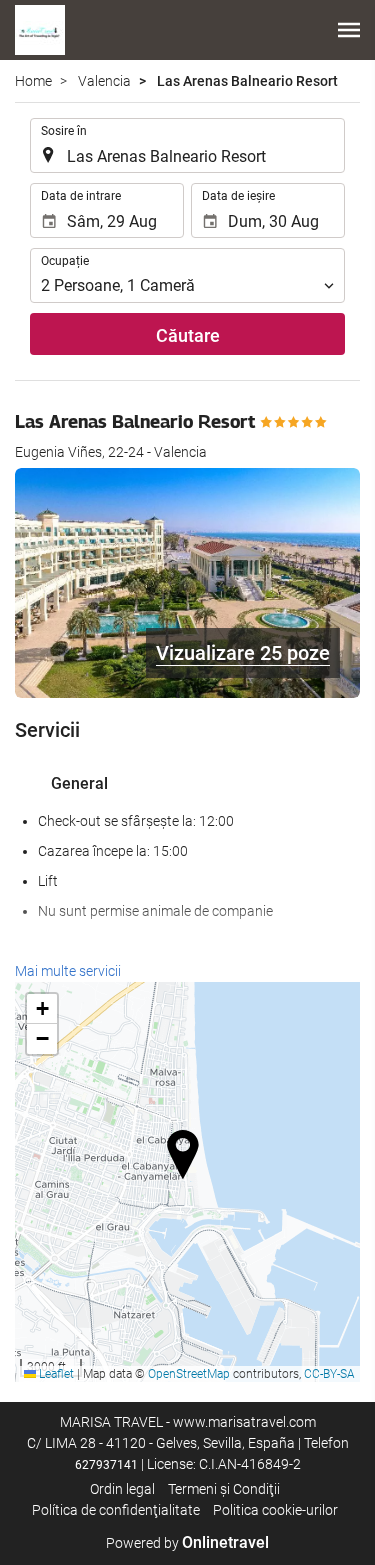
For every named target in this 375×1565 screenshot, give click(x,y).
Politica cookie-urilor (275, 1510)
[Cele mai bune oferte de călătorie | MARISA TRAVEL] (40, 30)
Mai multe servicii (68, 971)
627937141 (106, 1465)
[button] (349, 30)
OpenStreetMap (189, 1374)
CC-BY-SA (329, 1374)
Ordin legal (122, 1489)
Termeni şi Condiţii (224, 1489)
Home (33, 81)
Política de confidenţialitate (116, 1510)
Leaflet (55, 1374)
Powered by (187, 1543)
